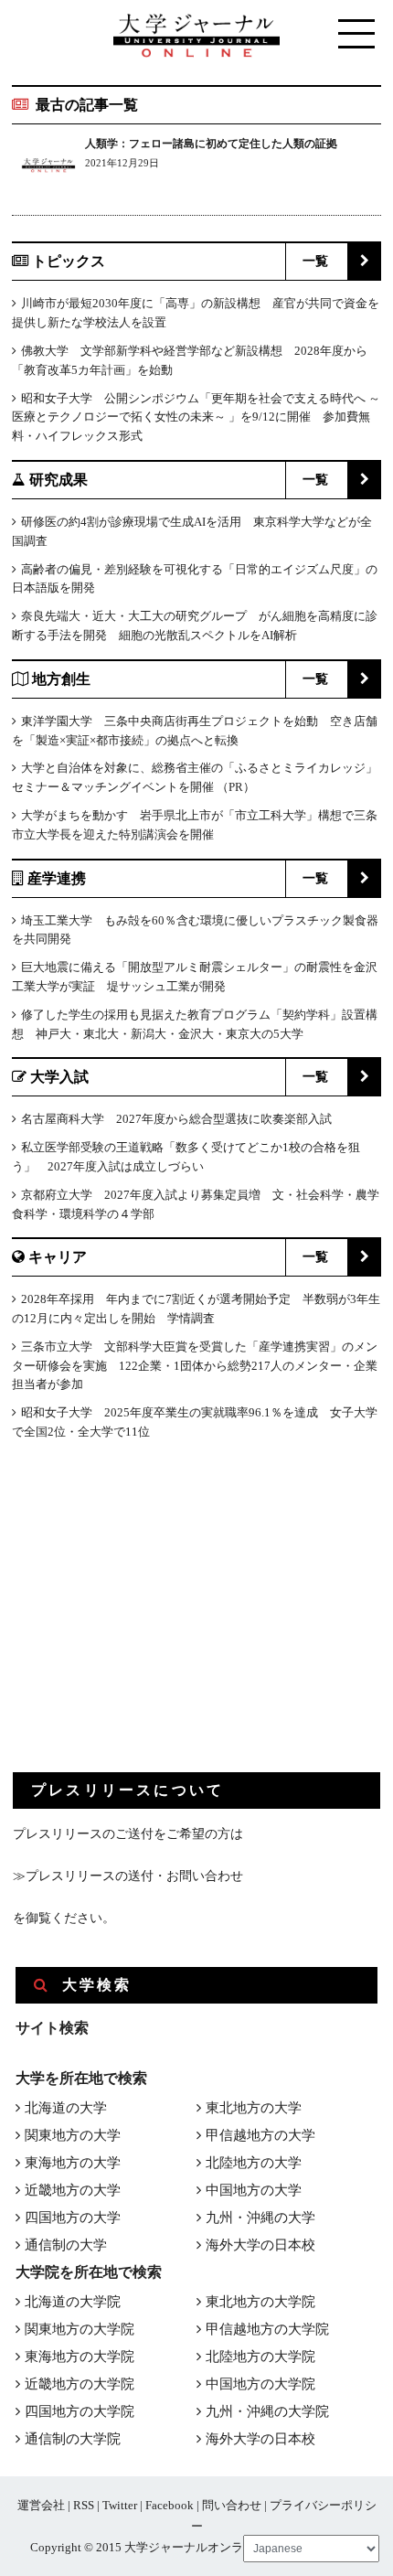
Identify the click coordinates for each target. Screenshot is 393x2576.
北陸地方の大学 (254, 2163)
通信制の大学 (66, 2245)
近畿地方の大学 (73, 2190)
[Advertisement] (150, 1621)
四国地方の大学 (73, 2218)
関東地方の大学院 (80, 2329)
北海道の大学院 (73, 2302)
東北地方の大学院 (260, 2302)
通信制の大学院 (73, 2439)
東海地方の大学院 (80, 2357)
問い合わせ (232, 2505)
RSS (84, 2505)
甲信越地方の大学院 (267, 2329)
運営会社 (41, 2505)
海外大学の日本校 (260, 2245)
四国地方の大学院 (80, 2411)
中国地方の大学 (254, 2190)
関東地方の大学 (73, 2135)
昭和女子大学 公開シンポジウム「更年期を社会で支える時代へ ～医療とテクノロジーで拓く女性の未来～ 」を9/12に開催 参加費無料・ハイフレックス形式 (196, 417)
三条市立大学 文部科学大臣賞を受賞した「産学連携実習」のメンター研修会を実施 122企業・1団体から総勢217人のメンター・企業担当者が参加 (195, 1366)
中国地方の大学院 (260, 2384)
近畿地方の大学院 (80, 2384)
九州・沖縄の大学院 (267, 2411)
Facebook (170, 2505)
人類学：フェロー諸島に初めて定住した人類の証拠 (211, 144)
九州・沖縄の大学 (260, 2218)
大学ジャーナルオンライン (196, 2547)
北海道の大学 (66, 2108)
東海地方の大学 (73, 2163)
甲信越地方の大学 (260, 2135)
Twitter (120, 2505)
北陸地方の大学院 (260, 2357)
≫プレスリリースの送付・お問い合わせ (128, 1876)
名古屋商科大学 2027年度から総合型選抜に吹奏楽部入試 (176, 1119)
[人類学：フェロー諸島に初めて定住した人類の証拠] (48, 168)
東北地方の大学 (254, 2108)
